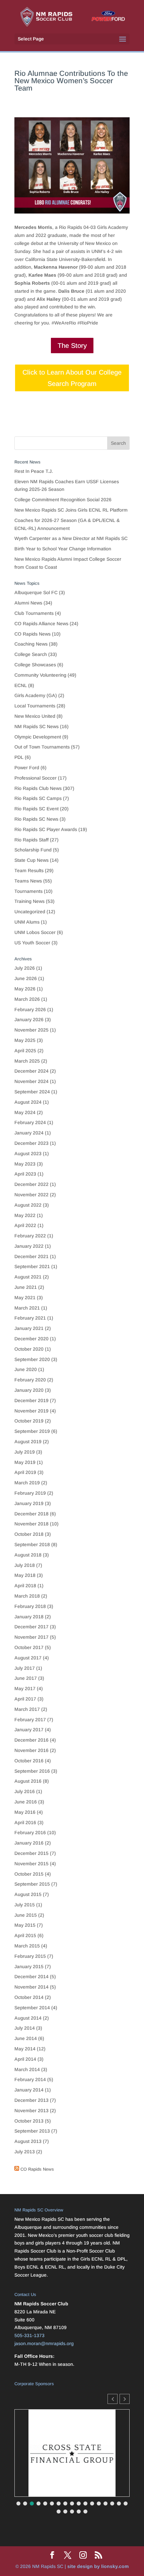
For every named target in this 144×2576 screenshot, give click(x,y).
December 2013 (31, 2100)
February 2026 (30, 1009)
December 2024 (31, 1071)
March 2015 (27, 1946)
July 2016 (25, 1791)
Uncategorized (30, 912)
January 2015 (29, 1967)
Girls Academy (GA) (36, 695)
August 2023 (28, 1154)
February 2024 (30, 1122)
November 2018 (31, 1524)
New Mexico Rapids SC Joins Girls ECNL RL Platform (72, 510)
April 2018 (25, 1586)
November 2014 (31, 1987)
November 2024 (31, 1081)
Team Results (29, 870)
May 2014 (25, 2049)
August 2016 (28, 1781)
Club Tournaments (34, 613)
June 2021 (26, 1287)
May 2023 (25, 1164)
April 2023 (25, 1174)
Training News (29, 901)
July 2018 (25, 1565)
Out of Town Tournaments (42, 747)
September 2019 (32, 1431)
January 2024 (29, 1133)
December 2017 (31, 1627)
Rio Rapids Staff (31, 840)
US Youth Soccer (32, 943)
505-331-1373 (29, 2335)
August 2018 (28, 1555)
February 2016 (30, 1833)
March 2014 (27, 2069)
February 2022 (30, 1236)
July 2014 (25, 2028)
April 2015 (25, 1935)
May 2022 (25, 1215)
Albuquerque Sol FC (36, 592)
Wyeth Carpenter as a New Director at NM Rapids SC (71, 538)
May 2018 (25, 1575)
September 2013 (32, 2131)
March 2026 (27, 999)
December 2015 (31, 1853)
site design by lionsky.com (98, 2566)
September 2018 (32, 1544)
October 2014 (29, 1997)
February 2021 (30, 1318)
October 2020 (29, 1349)
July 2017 (25, 1668)
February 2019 (30, 1493)
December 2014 (31, 1977)
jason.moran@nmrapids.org (44, 2343)
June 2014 (26, 2038)
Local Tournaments (35, 706)
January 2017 (29, 1730)
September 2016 (32, 1771)
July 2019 (25, 1452)
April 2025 (25, 1051)
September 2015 (32, 1884)
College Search (31, 654)
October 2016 (29, 1761)
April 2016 (25, 1822)
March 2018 (27, 1596)
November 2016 (31, 1750)
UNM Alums (27, 922)
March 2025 (27, 1061)
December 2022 (31, 1184)
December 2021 (31, 1256)
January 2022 (29, 1246)
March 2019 (27, 1483)
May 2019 (25, 1462)
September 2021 (32, 1266)
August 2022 (28, 1205)
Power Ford (27, 768)
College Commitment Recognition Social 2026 (63, 500)
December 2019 (31, 1400)
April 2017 (25, 1699)
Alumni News (28, 603)
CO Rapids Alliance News (41, 624)
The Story (72, 346)
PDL (19, 757)
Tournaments (28, 891)
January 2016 (29, 1843)
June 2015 (26, 1915)
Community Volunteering (40, 675)
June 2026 (26, 978)
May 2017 (25, 1688)
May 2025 (25, 1040)
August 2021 (28, 1277)
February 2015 (30, 1956)
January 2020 (29, 1390)
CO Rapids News (32, 634)
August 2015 (28, 1894)
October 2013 (29, 2121)
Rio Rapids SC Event (37, 809)
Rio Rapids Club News (38, 788)
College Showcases (35, 665)
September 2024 (32, 1092)
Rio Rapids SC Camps (38, 798)
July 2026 (25, 968)
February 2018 (30, 1606)
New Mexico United (35, 716)
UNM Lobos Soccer (35, 932)
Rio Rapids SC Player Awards (46, 829)
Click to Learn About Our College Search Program (72, 378)
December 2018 (31, 1514)
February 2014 (30, 2079)
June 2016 (26, 1802)
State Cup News (31, 860)
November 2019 (31, 1411)
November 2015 (31, 1864)
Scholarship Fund (33, 850)
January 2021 (29, 1328)
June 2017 (26, 1678)
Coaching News (31, 644)
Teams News (28, 881)
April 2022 (25, 1225)
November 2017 (31, 1637)
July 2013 (25, 2152)
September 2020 (32, 1359)
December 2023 (31, 1143)
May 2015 (25, 1925)
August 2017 (28, 1658)
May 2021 (25, 1298)
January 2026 (29, 1020)
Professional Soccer (35, 778)
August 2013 (28, 2141)
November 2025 (31, 1030)
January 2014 (29, 2090)
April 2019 (25, 1472)
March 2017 (27, 1709)
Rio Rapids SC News (36, 819)
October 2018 (29, 1534)
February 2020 (30, 1380)
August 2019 (28, 1442)
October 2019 (29, 1421)
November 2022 (31, 1195)
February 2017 (30, 1720)
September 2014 (32, 2008)
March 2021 (27, 1308)
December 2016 (31, 1740)
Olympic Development (38, 737)
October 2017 (29, 1647)
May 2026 (25, 989)
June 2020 (26, 1369)
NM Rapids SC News (37, 726)
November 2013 (31, 2111)
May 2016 (25, 1812)
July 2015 (25, 1905)
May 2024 (25, 1112)
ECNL (21, 685)
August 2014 (28, 2018)
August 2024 (28, 1102)
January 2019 (29, 1503)
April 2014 (25, 2059)
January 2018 (29, 1617)
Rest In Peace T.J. (34, 471)
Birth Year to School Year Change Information (63, 549)
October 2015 (29, 1874)
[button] (125, 2399)
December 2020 (31, 1339)
